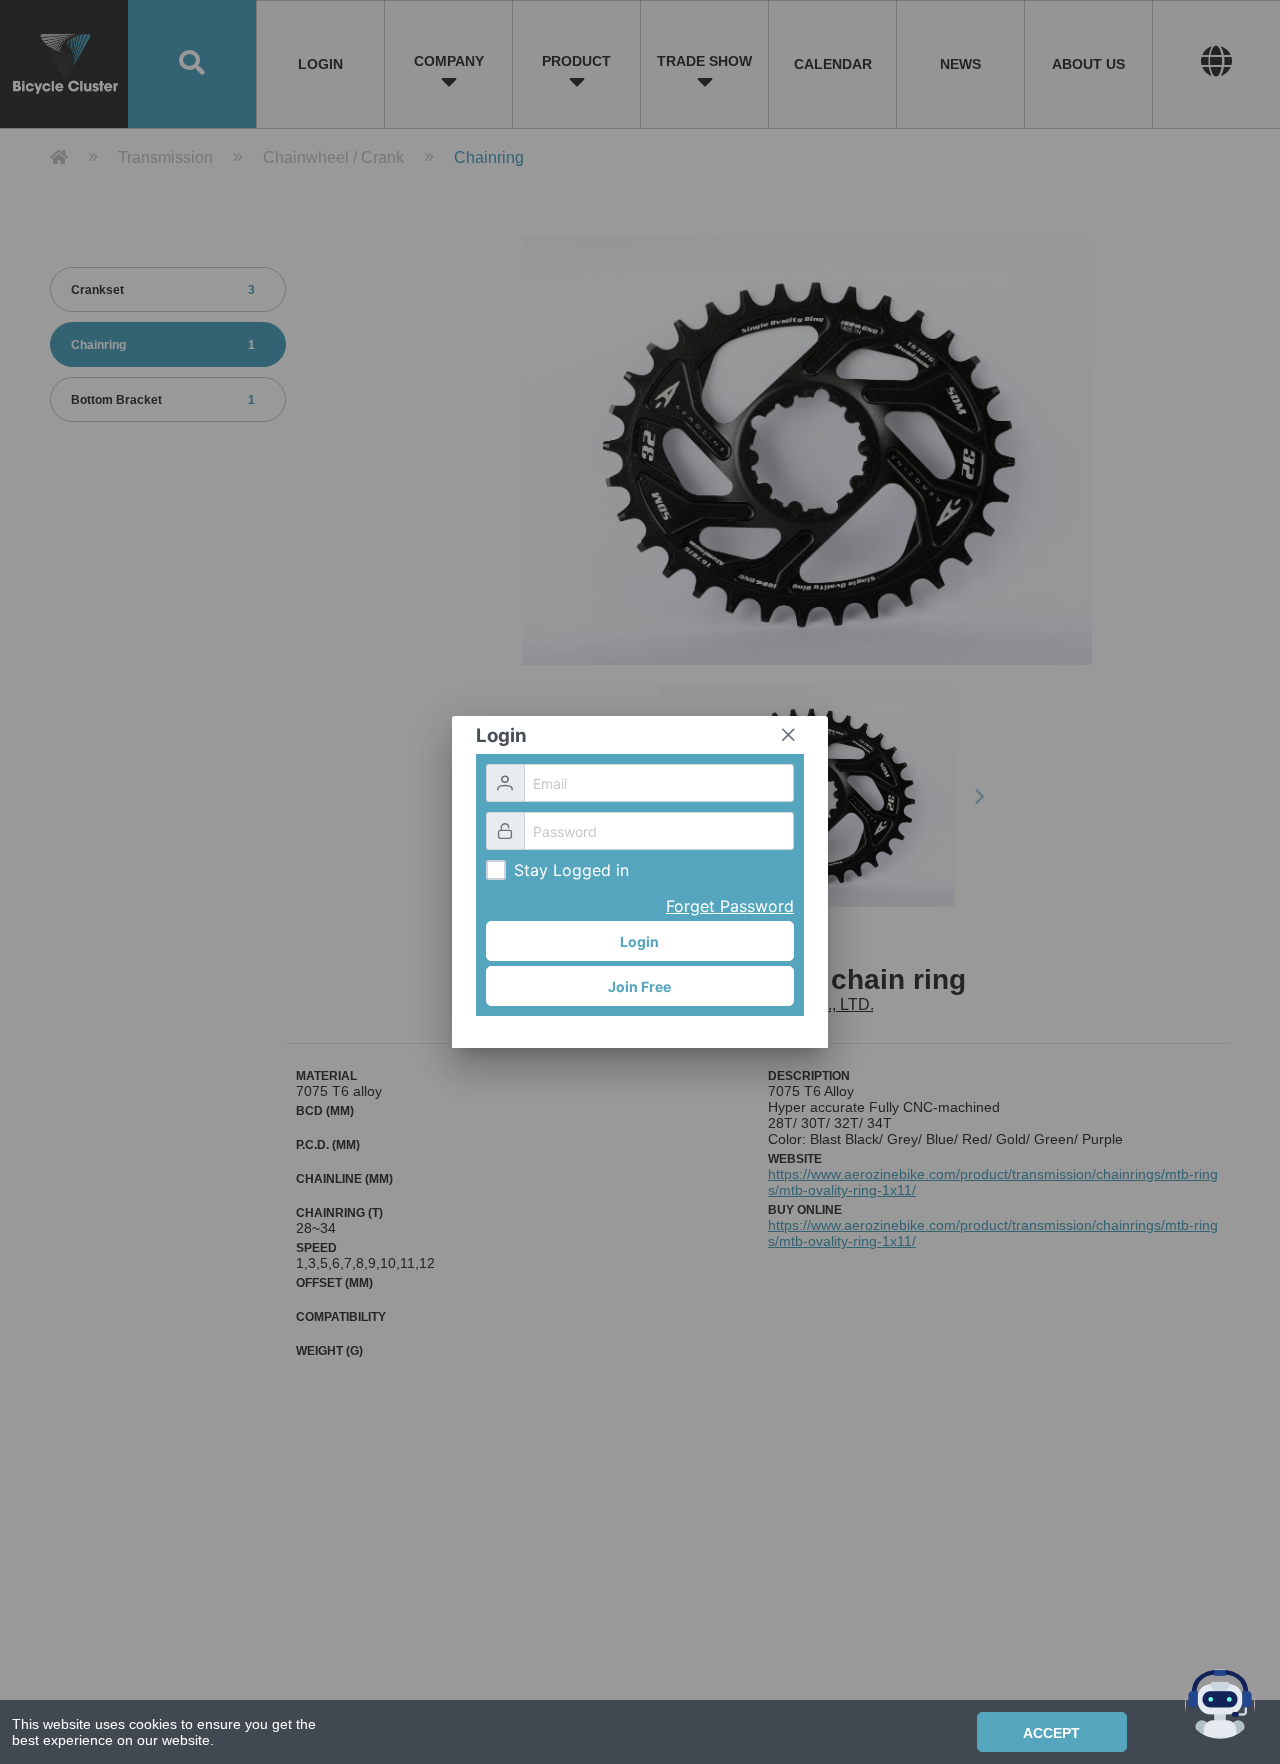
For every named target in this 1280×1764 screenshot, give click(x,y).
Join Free (639, 986)
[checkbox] (496, 870)
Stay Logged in (571, 870)
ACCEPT (1051, 1733)
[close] (788, 735)
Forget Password (730, 906)
